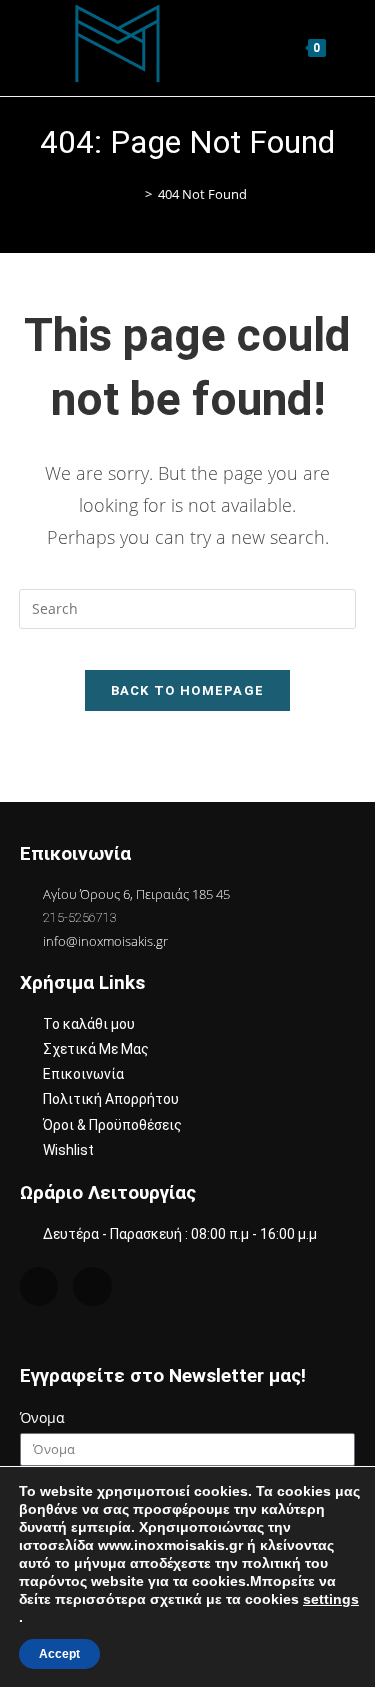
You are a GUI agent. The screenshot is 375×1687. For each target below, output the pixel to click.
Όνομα (42, 1417)
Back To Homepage (188, 690)
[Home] (134, 194)
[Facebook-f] (92, 1286)
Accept (59, 1654)
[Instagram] (39, 1286)
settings (331, 1599)
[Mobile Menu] (343, 47)
